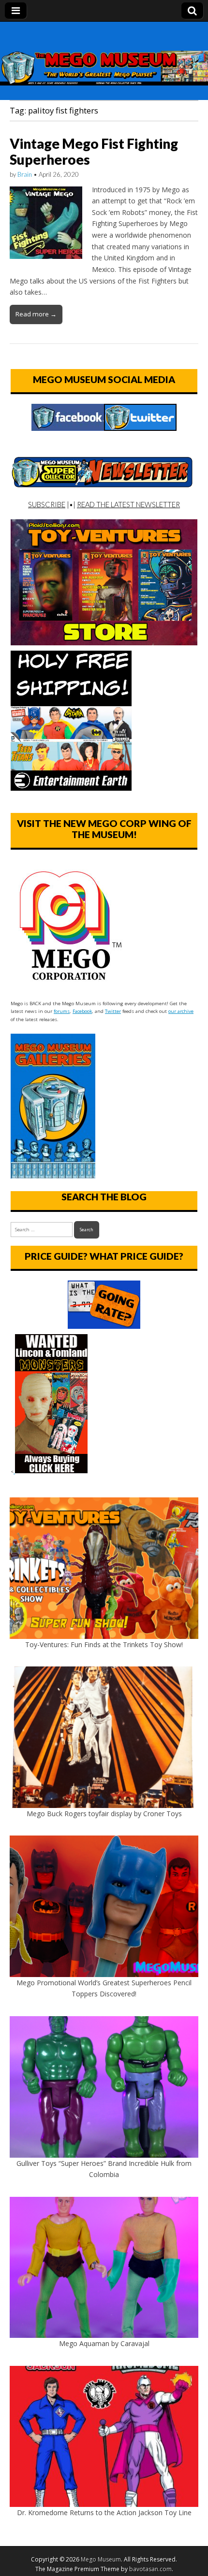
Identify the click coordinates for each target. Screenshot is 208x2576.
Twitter (113, 1011)
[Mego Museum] (104, 54)
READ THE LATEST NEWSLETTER (128, 504)
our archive (181, 1011)
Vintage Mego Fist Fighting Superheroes (94, 152)
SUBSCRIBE (47, 504)
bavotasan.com (150, 2569)
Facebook (82, 1011)
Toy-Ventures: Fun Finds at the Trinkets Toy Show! (104, 1644)
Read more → (36, 314)
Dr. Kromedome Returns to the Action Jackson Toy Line (104, 2512)
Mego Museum (101, 2559)
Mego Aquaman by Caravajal (104, 2343)
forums (62, 1011)
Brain (25, 174)
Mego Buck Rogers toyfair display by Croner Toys (104, 1814)
